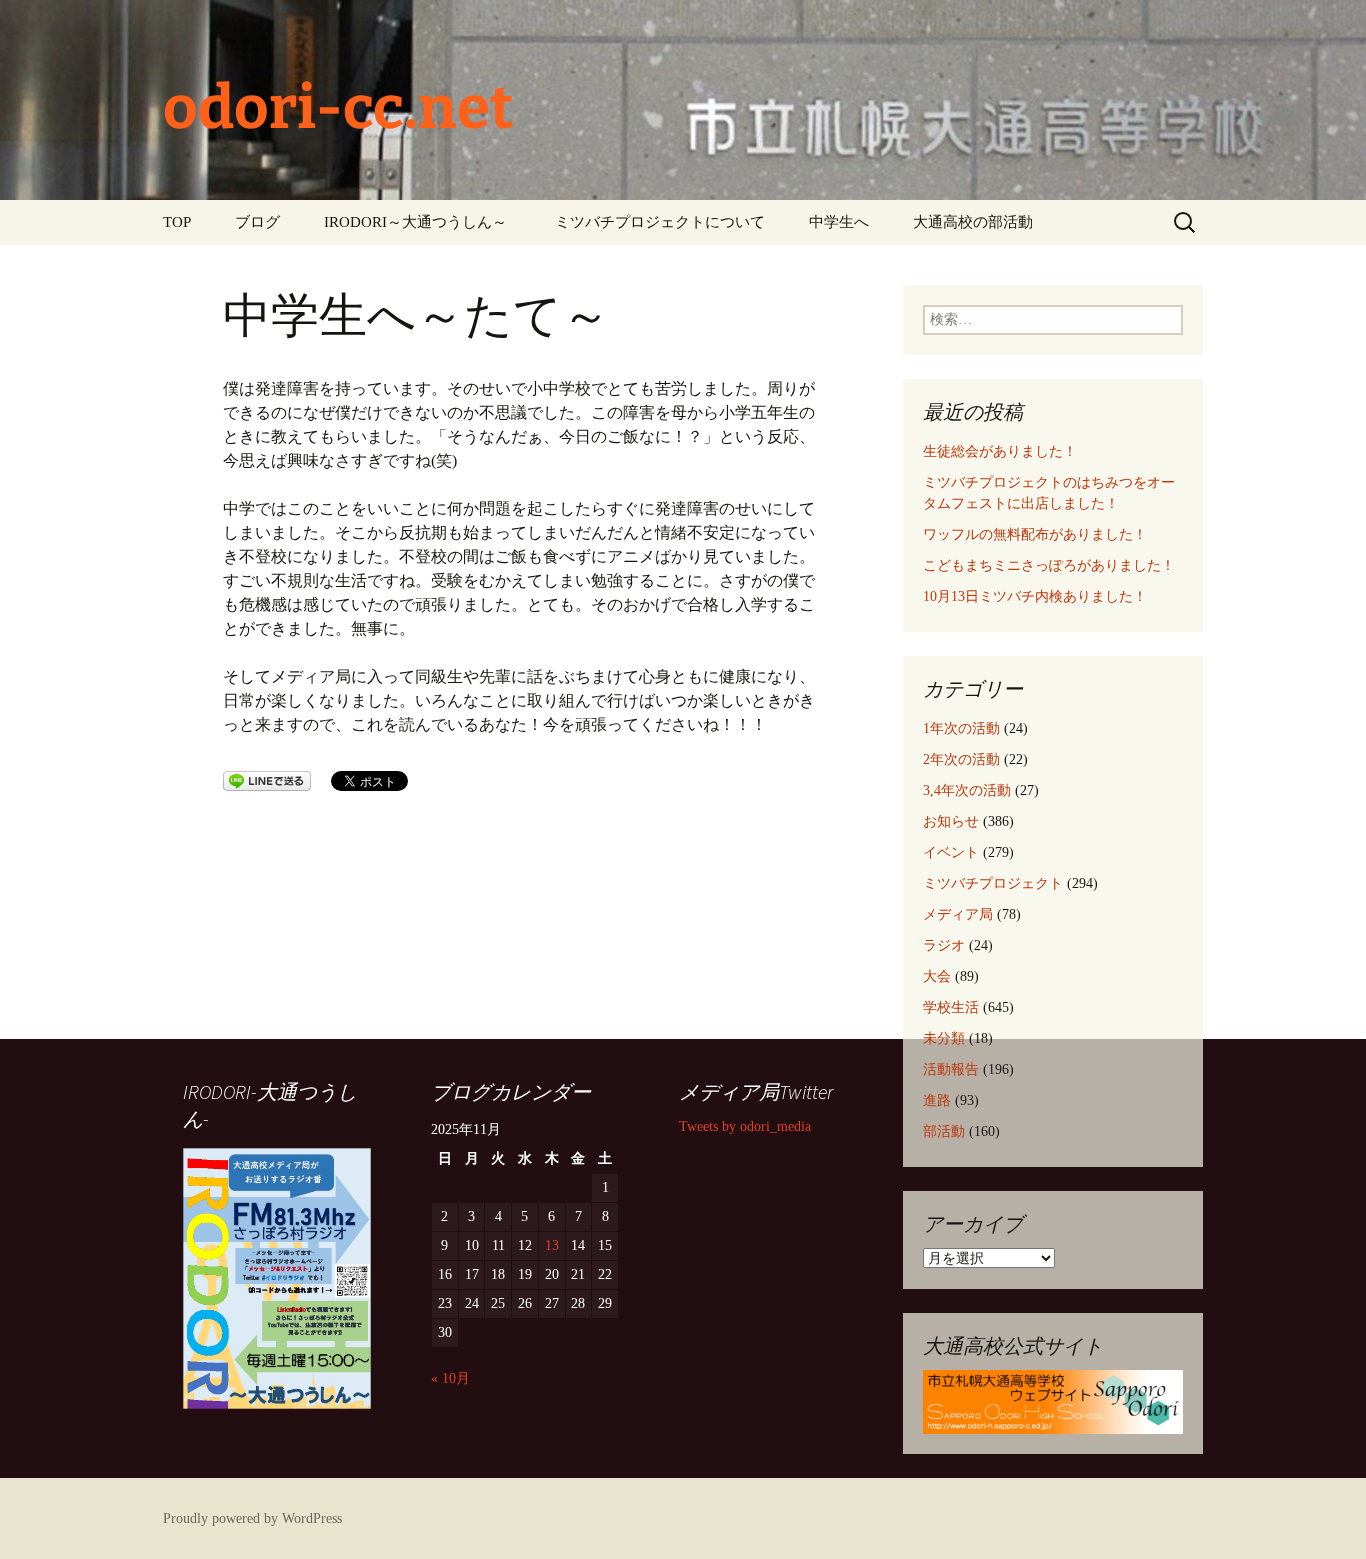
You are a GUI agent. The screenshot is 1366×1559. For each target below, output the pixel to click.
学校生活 (951, 1007)
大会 (937, 976)
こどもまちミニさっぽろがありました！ (1049, 565)
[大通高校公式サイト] (1053, 1400)
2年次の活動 (961, 759)
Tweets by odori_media (745, 1126)
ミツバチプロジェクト (993, 883)
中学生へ (839, 222)
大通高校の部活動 (973, 222)
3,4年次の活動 (967, 790)
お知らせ (951, 821)
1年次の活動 (961, 728)
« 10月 (450, 1378)
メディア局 (958, 914)
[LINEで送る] (267, 779)
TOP (177, 222)
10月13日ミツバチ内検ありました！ (1035, 596)
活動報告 (951, 1069)
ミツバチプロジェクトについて (660, 222)
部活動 (944, 1131)
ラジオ (944, 945)
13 (552, 1245)
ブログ (257, 222)
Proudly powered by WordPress (252, 1518)
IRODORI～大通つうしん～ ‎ (417, 222)
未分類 (944, 1038)
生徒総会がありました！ (1000, 451)
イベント (951, 852)
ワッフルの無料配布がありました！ (1035, 534)
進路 (937, 1100)
